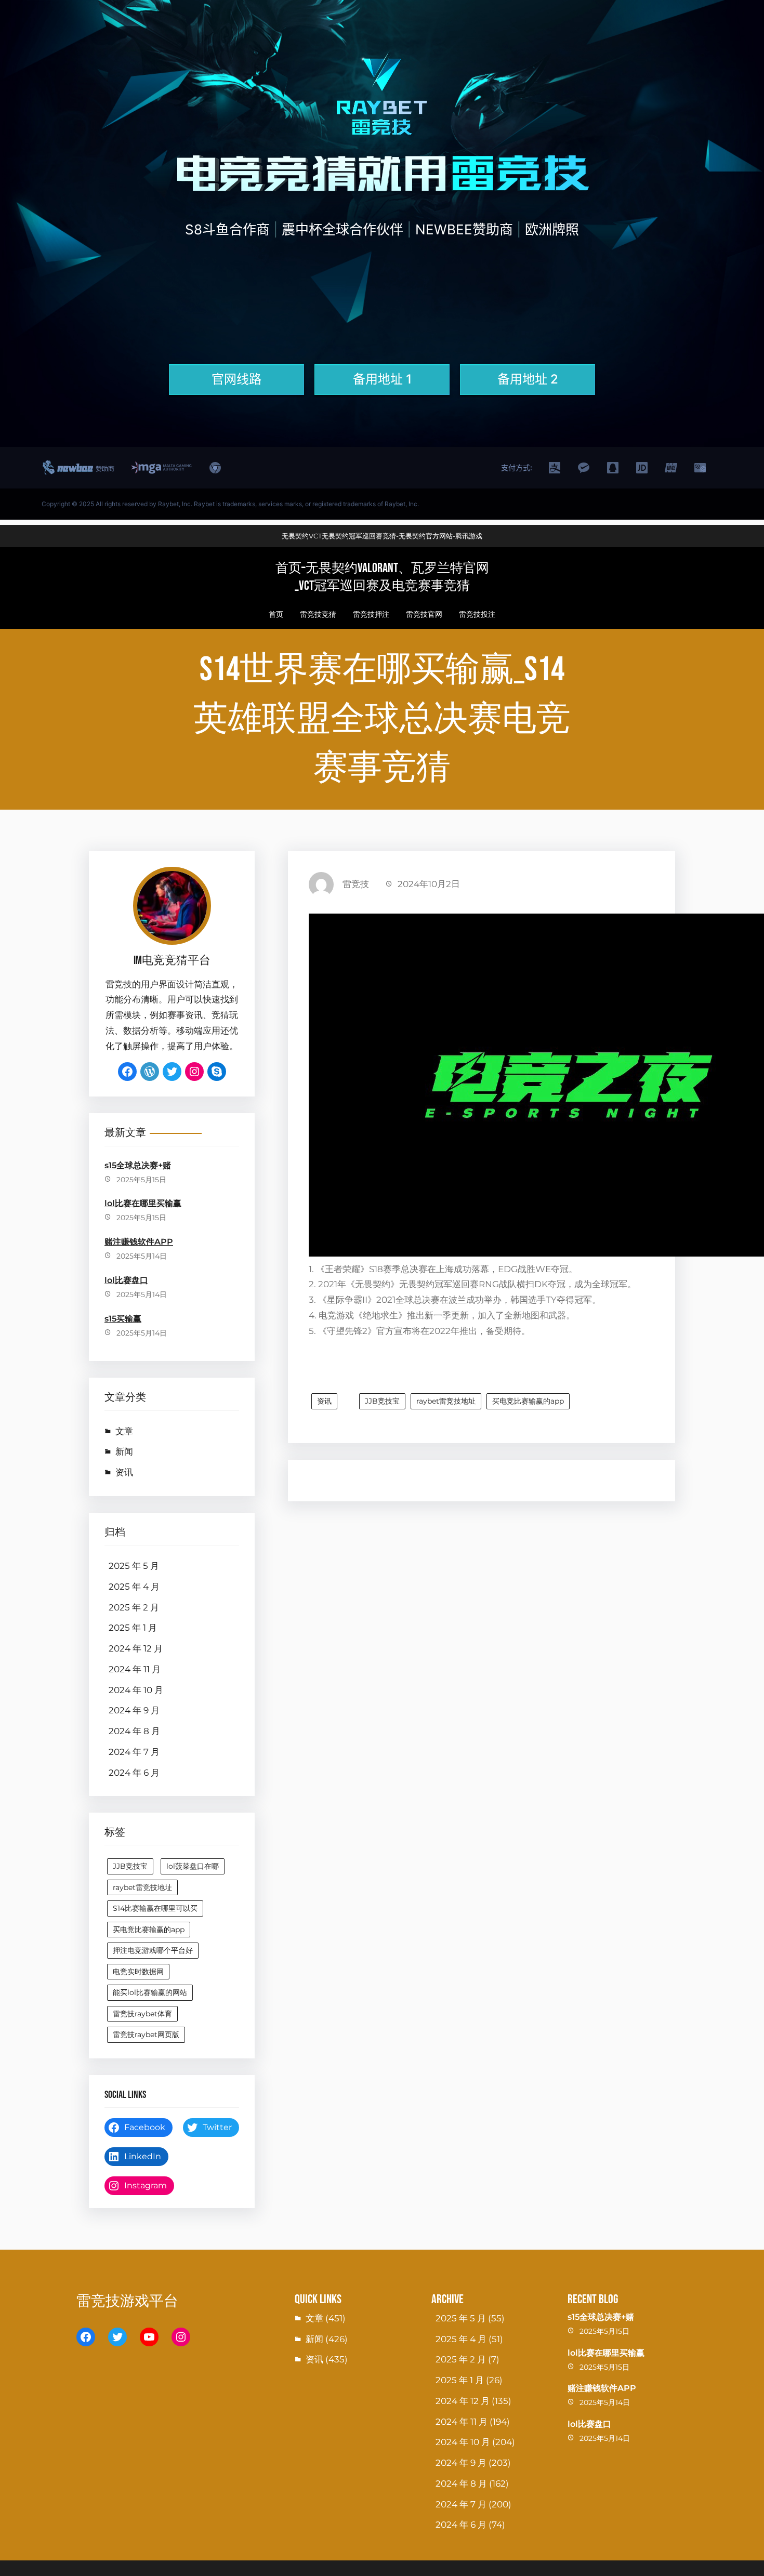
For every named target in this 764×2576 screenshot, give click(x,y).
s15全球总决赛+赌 (138, 1165)
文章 (124, 1431)
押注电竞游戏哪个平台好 (153, 1950)
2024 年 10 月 (136, 1690)
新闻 (124, 1451)
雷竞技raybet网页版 (146, 2035)
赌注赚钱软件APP (139, 1242)
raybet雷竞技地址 (142, 1887)
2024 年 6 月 (134, 1773)
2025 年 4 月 (134, 1587)
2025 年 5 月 (134, 1566)
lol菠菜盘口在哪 (193, 1866)
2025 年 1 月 (133, 1628)
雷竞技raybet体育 (142, 2014)
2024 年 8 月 (134, 1731)
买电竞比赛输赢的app (149, 1930)
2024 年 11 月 (135, 1669)
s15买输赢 (123, 1319)
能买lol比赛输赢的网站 (150, 1992)
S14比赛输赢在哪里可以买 (155, 1908)
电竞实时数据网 (138, 1972)
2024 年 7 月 (134, 1752)
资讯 (124, 1472)
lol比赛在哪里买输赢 (143, 1203)
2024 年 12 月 (136, 1648)
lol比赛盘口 (126, 1280)
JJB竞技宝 (130, 1866)
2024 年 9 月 (134, 1710)
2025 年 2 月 (134, 1607)
